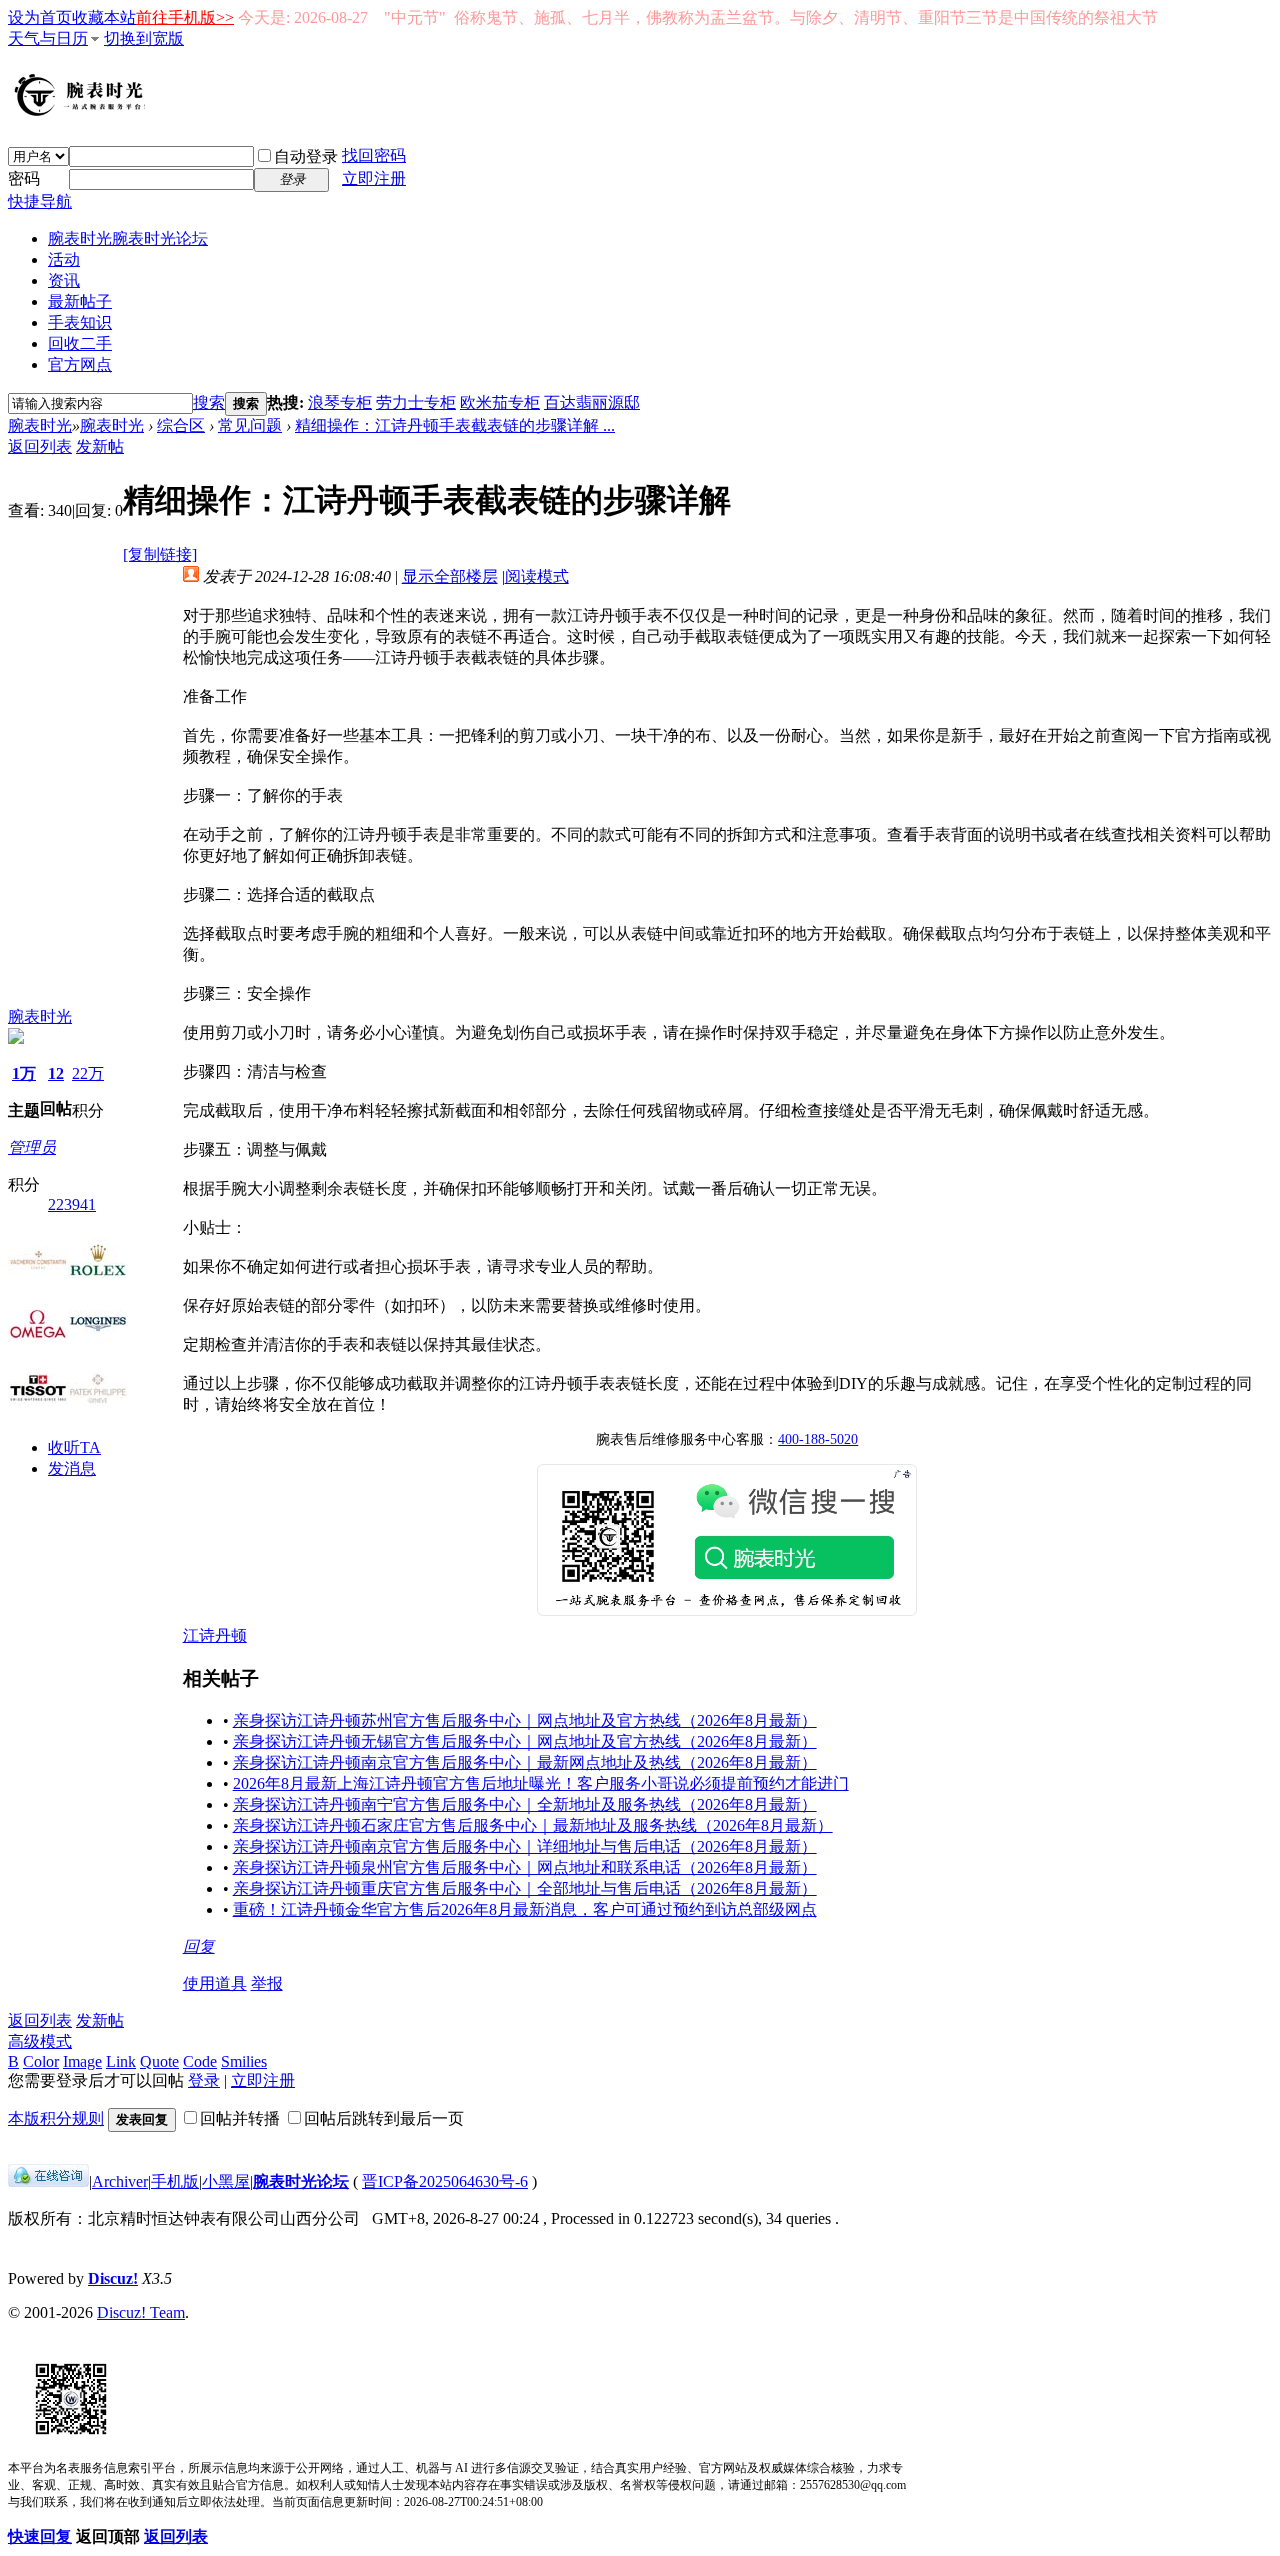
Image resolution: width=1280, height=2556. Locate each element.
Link (121, 2061)
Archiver (120, 2181)
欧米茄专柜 (500, 402)
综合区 (181, 425)
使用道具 (215, 1983)
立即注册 (374, 178)
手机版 (175, 2181)
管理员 (32, 1147)
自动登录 (306, 156)
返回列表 (40, 446)
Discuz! (113, 2278)
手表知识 (80, 322)
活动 (64, 259)
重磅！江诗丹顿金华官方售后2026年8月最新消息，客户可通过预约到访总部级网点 (525, 1909)
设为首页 (40, 17)
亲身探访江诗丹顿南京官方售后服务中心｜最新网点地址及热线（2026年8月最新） (525, 1762)
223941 (72, 1204)
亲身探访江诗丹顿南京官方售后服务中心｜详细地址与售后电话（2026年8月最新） (525, 1846)
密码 (24, 178)
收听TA (74, 1447)
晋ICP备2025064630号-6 (445, 2181)
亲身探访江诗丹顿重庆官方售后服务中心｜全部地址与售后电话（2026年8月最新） (525, 1888)
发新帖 (100, 446)
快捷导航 (40, 201)
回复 (199, 1946)
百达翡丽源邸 (592, 402)
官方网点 (80, 364)
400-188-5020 (818, 1439)
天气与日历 (48, 38)
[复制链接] (160, 554)
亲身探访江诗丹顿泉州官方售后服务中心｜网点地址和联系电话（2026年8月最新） (525, 1867)
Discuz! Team (141, 2312)
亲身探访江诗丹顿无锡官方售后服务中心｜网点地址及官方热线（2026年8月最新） (525, 1741)
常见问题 (250, 425)
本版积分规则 (56, 2118)
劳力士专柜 (416, 402)
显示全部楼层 (450, 576)
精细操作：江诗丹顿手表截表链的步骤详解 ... (455, 425)
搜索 (209, 402)
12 (56, 1073)
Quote (159, 2061)
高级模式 (40, 2041)
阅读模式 (537, 576)
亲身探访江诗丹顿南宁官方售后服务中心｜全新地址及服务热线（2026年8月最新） (525, 1804)
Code (200, 2061)
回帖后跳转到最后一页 (384, 2118)
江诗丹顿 (215, 1635)
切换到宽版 (144, 38)
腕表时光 (128, 238)
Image (82, 2061)
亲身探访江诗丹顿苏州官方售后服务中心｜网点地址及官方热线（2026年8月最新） (525, 1720)
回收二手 (80, 343)
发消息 (72, 1468)
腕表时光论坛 (301, 2181)
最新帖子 (80, 301)
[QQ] (48, 2181)
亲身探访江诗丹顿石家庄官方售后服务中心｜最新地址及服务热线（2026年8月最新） (533, 1825)
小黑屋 (226, 2181)
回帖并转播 (240, 2118)
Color (41, 2061)
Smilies (244, 2061)
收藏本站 (104, 17)
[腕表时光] (83, 112)
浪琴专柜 (340, 402)
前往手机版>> (185, 17)
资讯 (64, 280)
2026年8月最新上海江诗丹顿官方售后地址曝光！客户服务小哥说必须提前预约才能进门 (541, 1783)
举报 (267, 1983)
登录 (204, 2080)
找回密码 (374, 155)
